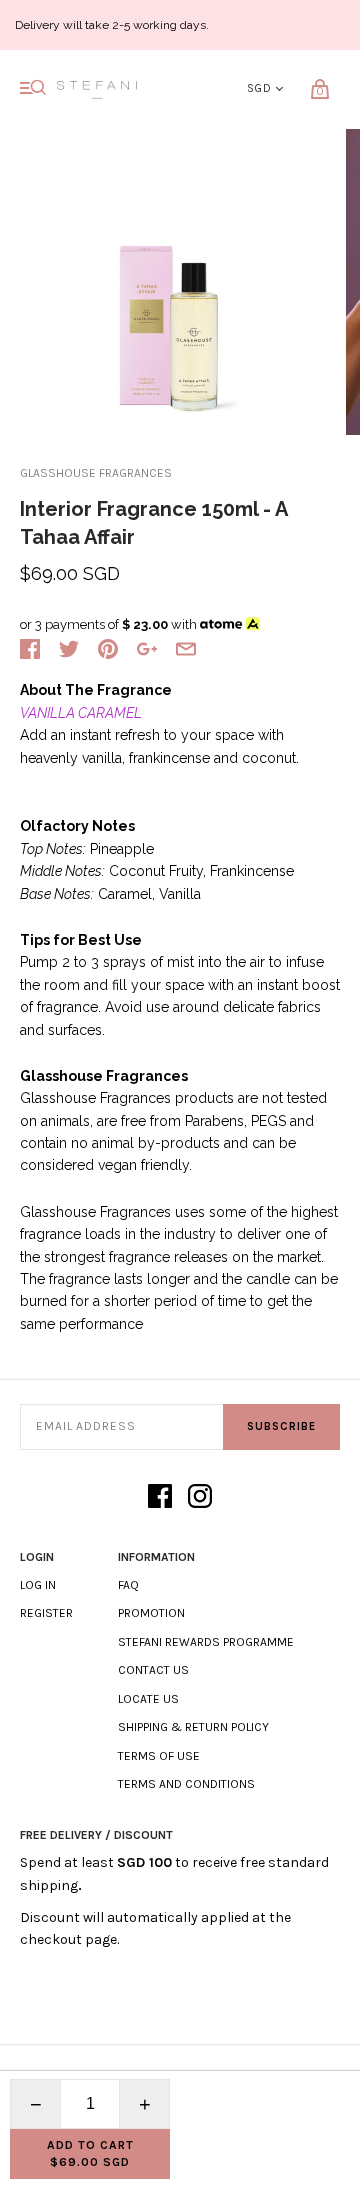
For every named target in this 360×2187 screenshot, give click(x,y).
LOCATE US (148, 1699)
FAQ (128, 1585)
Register (46, 1613)
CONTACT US (153, 1670)
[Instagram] (200, 1497)
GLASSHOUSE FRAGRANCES (96, 473)
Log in (38, 1585)
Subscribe (281, 1426)
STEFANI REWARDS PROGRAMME (206, 1642)
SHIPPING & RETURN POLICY (193, 1727)
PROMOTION (151, 1613)
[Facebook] (160, 1497)
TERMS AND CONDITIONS (186, 1784)
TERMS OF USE (159, 1756)
